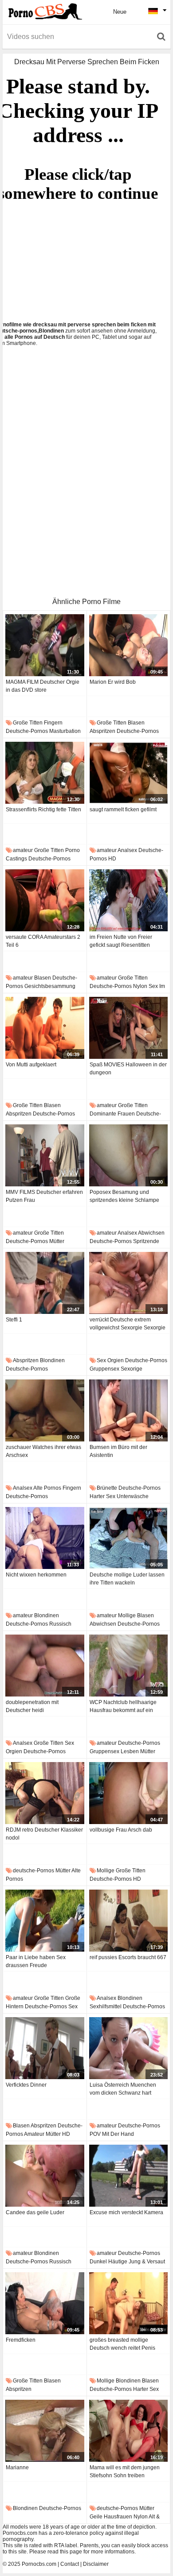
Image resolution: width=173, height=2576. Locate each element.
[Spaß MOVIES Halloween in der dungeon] (129, 1028)
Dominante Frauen (112, 1114)
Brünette (107, 1488)
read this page (65, 2552)
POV (95, 2134)
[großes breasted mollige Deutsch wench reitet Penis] (129, 2303)
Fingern (53, 723)
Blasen (136, 723)
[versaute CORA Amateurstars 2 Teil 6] (45, 900)
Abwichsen (151, 1233)
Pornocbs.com (39, 2564)
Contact (70, 2564)
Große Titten (28, 723)
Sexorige (132, 1369)
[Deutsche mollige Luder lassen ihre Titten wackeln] (129, 1538)
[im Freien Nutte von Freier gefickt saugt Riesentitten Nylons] (129, 900)
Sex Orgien (110, 1360)
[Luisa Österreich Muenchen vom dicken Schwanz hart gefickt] (129, 2048)
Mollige (127, 1615)
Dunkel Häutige (108, 2262)
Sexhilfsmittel (106, 2007)
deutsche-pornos (27, 731)
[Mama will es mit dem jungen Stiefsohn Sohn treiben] (129, 2431)
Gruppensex (104, 1369)
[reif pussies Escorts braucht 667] (129, 1921)
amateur (23, 850)
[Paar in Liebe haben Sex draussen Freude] (45, 1921)
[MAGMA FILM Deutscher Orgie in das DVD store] (45, 645)
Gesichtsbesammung (50, 986)
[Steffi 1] (45, 1283)
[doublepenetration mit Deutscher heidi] (45, 1666)
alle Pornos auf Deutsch (35, 337)
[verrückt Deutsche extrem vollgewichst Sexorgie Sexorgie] (129, 1283)
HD (112, 859)
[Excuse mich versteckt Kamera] (129, 2176)
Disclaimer (96, 2564)
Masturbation (65, 731)
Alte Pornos (47, 1488)
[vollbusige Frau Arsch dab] (129, 1793)
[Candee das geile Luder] (45, 2176)
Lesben (130, 1751)
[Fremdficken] (45, 2303)
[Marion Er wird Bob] (129, 645)
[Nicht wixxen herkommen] (45, 1538)
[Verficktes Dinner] (45, 2048)
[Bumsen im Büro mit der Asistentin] (129, 1410)
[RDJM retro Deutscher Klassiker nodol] (45, 1793)
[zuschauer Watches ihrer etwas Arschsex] (45, 1410)
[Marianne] (45, 2431)
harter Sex (102, 1496)
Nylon (140, 986)
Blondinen (52, 1360)
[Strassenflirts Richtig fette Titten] (45, 773)
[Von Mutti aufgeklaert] (45, 1028)
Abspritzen (102, 731)
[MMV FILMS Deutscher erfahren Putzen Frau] (45, 1155)
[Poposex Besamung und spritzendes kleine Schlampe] (129, 1155)
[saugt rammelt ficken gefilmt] (129, 773)
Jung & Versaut (147, 2262)
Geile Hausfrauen (111, 2517)
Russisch (60, 1624)
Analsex (127, 850)
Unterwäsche (133, 1496)
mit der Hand (118, 2134)
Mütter (57, 1241)
